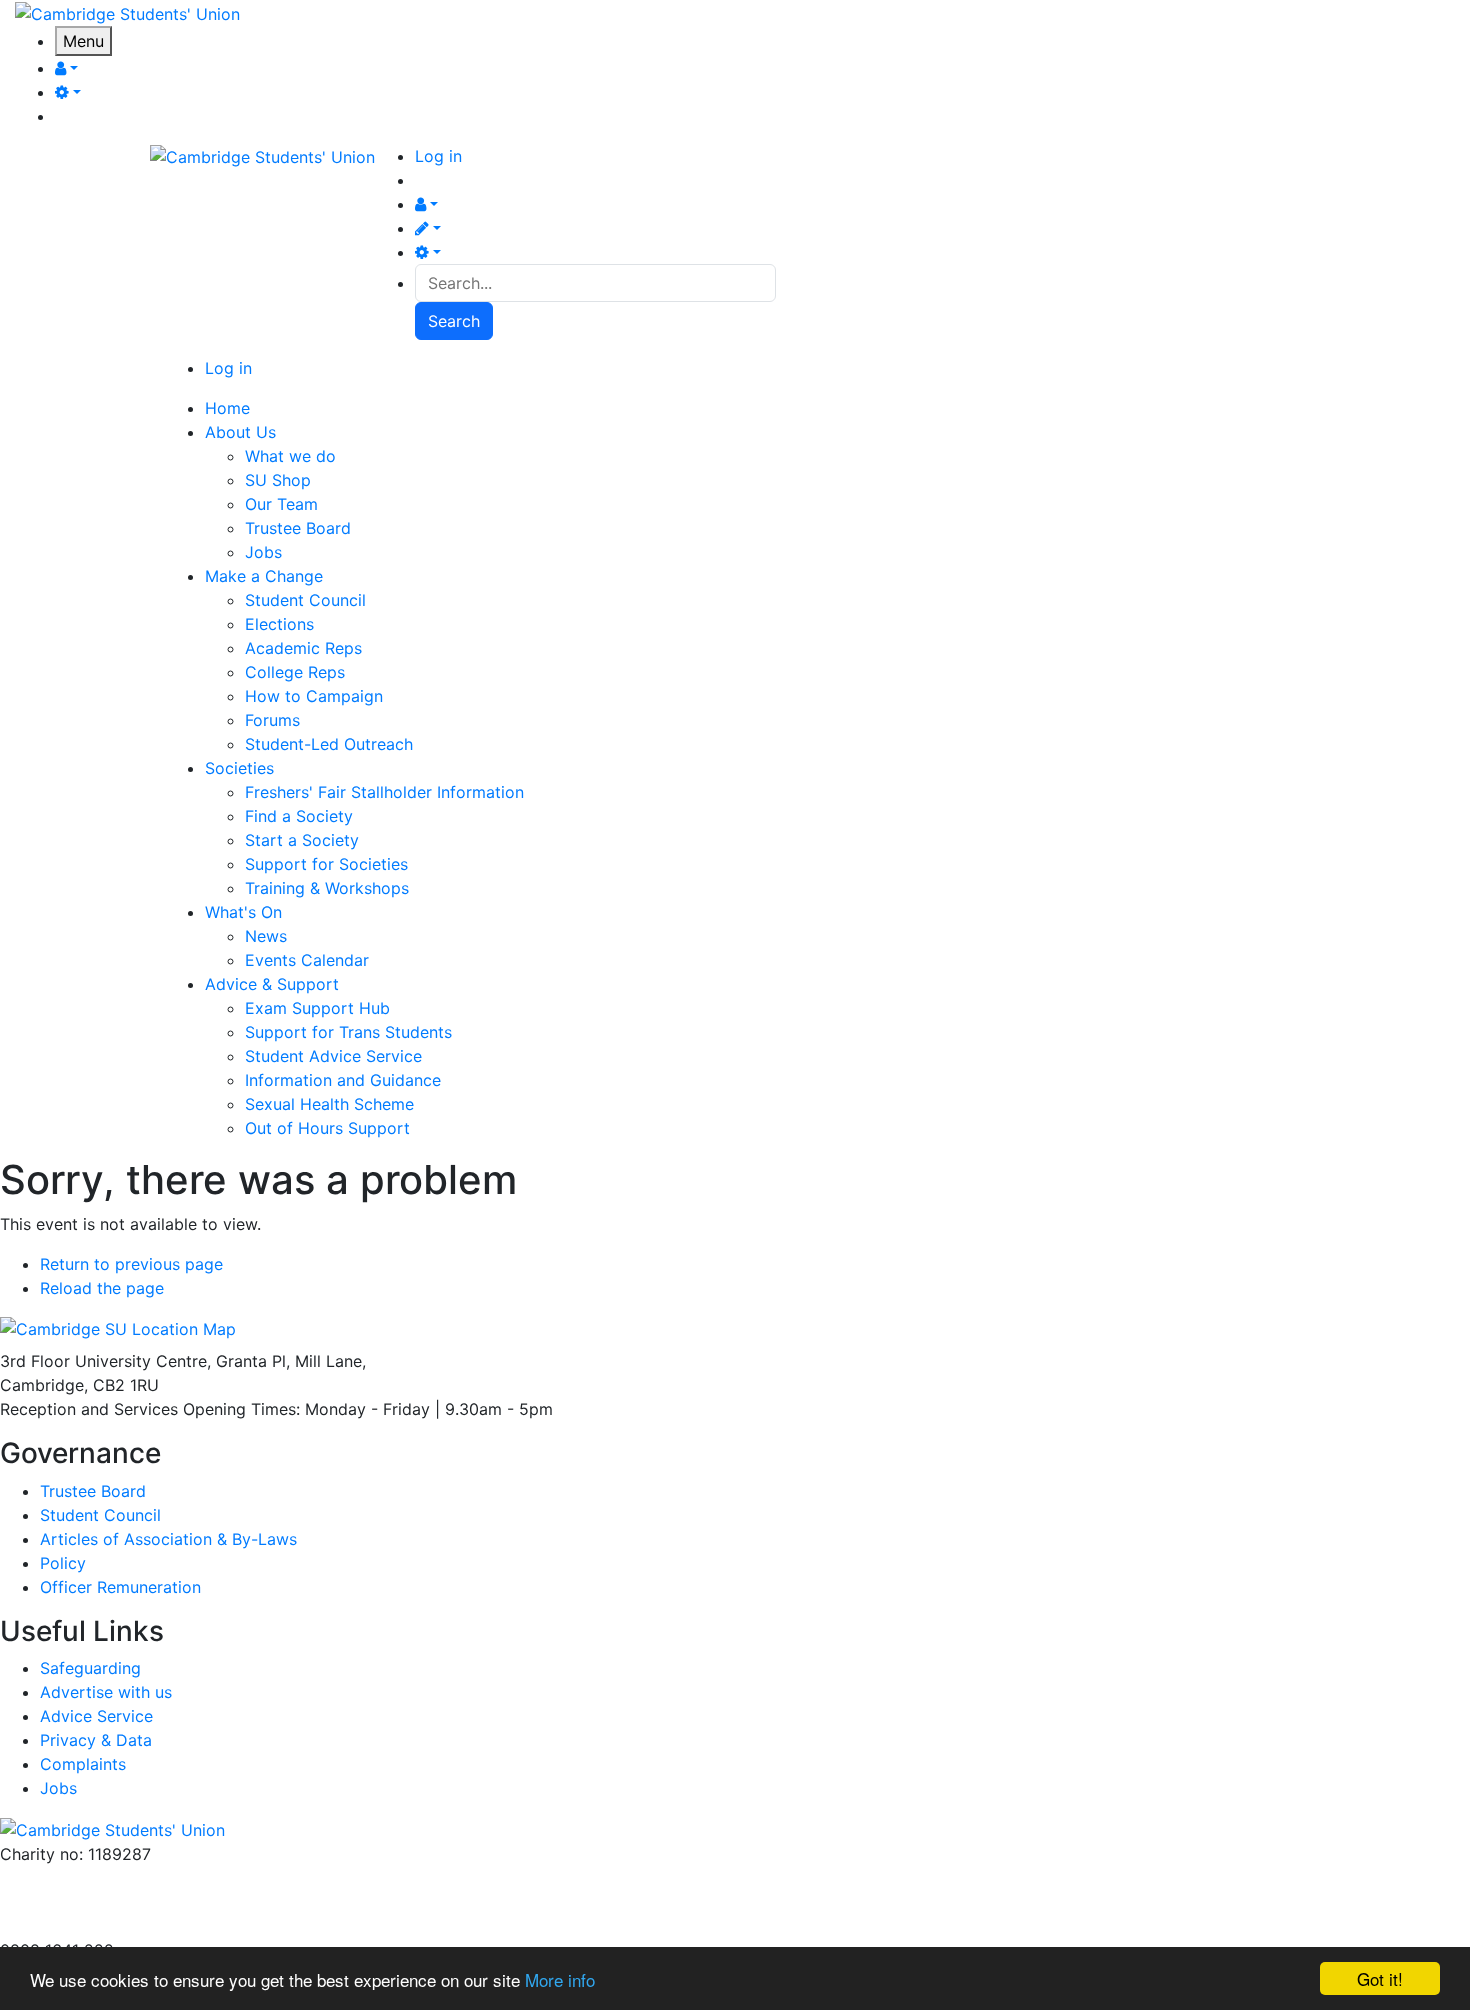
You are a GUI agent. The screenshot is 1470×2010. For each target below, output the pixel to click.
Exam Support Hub (317, 1008)
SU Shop (278, 480)
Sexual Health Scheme (329, 1104)
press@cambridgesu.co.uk (99, 1902)
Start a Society (302, 840)
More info (560, 1979)
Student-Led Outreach (329, 744)
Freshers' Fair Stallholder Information (384, 792)
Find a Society (299, 816)
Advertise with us (66, 1926)
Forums (272, 720)
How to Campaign (314, 696)
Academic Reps (303, 648)
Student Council (305, 600)
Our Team (281, 504)
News (266, 936)
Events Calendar (307, 960)
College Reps (295, 672)
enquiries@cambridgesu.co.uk (113, 1878)
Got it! (1380, 1978)
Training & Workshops (327, 888)
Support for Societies (326, 864)
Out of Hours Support (327, 1128)
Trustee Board (298, 528)
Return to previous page (131, 1264)
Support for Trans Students (348, 1032)
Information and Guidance (343, 1080)
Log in (438, 156)
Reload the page (102, 1288)
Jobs (263, 552)
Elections (279, 624)
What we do (290, 456)
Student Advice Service (333, 1056)
